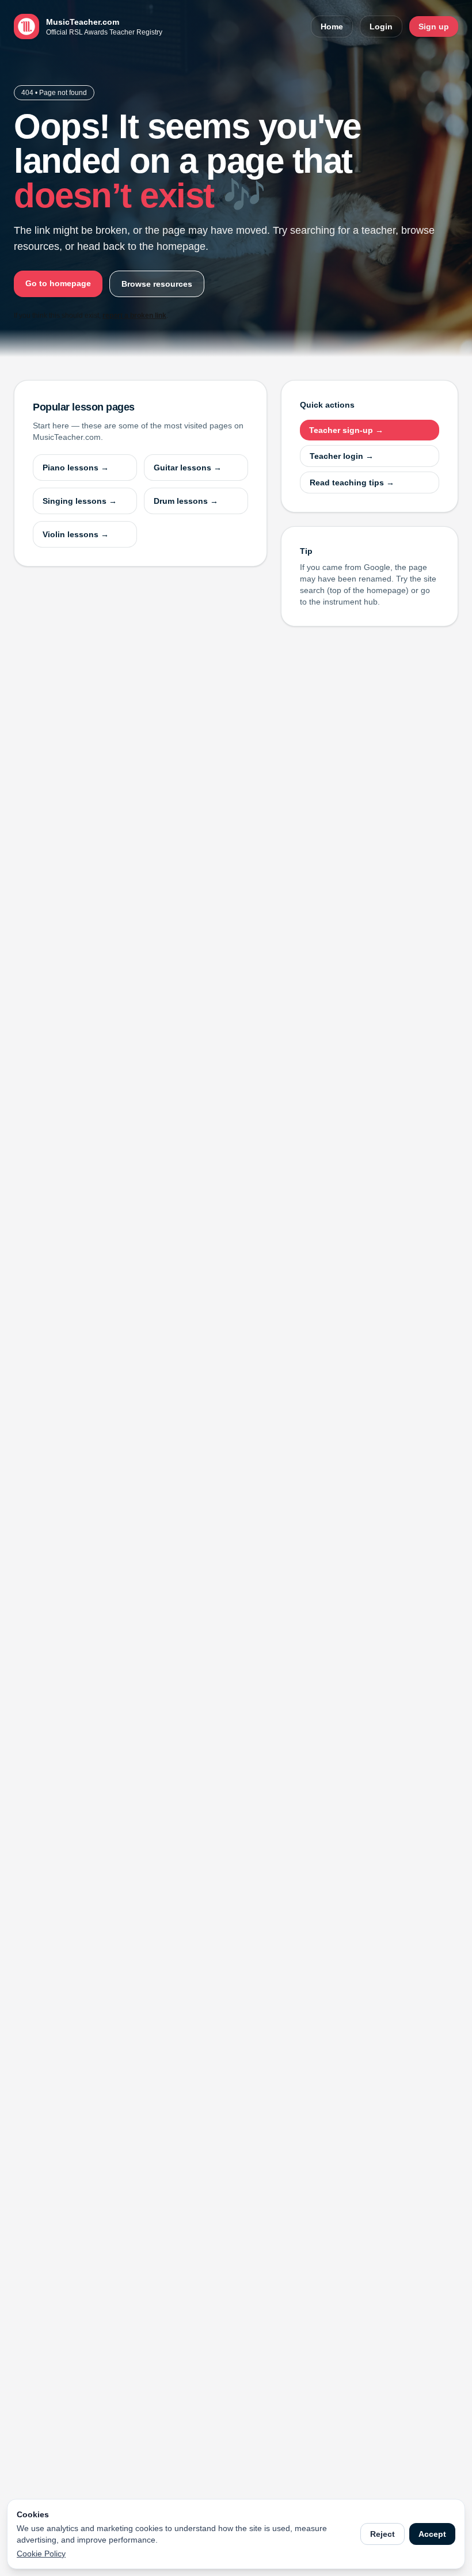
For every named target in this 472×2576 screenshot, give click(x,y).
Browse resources (157, 284)
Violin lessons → (76, 534)
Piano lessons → (76, 468)
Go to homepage (58, 283)
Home (332, 26)
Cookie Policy (41, 2554)
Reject (382, 2534)
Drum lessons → (186, 501)
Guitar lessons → (188, 468)
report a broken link (134, 316)
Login (381, 26)
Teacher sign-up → (346, 430)
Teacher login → (342, 456)
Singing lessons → (80, 501)
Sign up (434, 26)
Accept (432, 2534)
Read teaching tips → (352, 482)
